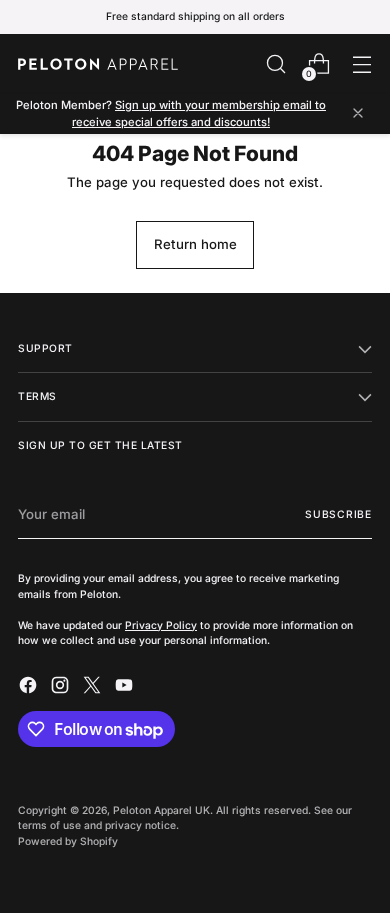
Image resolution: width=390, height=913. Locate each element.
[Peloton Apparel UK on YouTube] (126, 688)
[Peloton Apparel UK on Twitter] (94, 688)
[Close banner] (358, 114)
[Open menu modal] (361, 64)
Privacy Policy (161, 625)
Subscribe (338, 514)
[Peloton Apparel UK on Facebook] (30, 688)
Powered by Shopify (68, 841)
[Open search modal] (275, 64)
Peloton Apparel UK (161, 810)
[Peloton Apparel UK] (98, 64)
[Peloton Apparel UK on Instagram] (62, 688)
